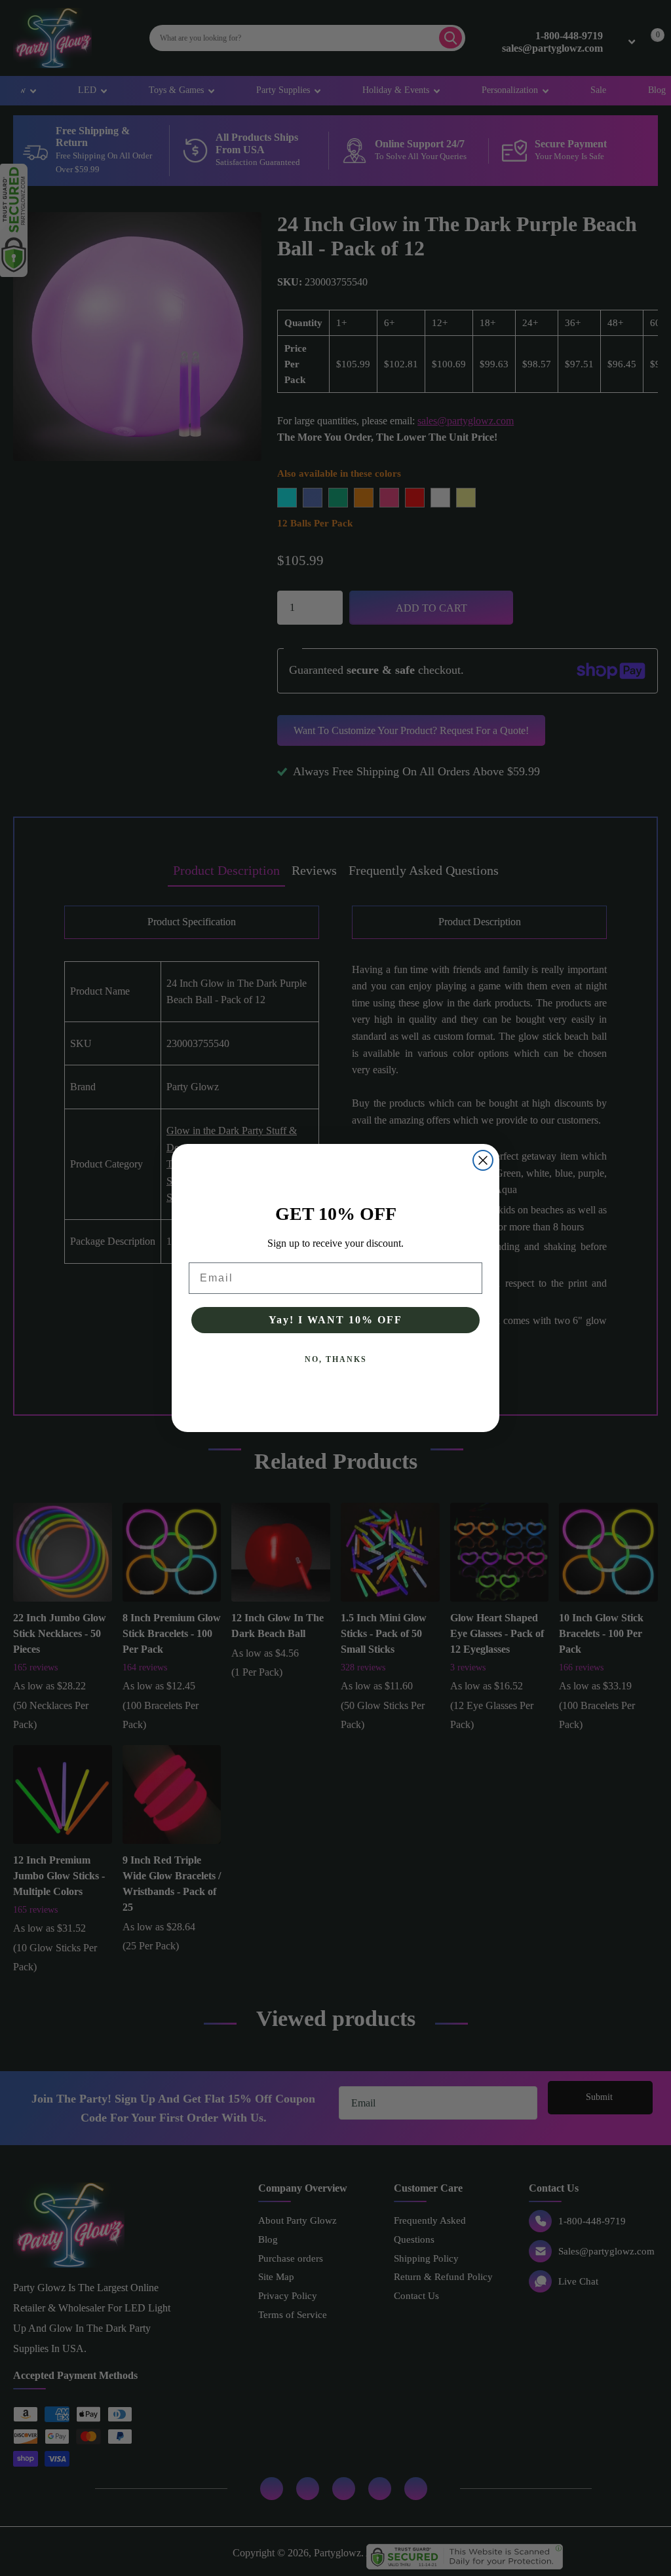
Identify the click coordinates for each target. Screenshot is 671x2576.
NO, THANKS (336, 1359)
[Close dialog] (483, 1160)
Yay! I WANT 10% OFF (335, 1320)
